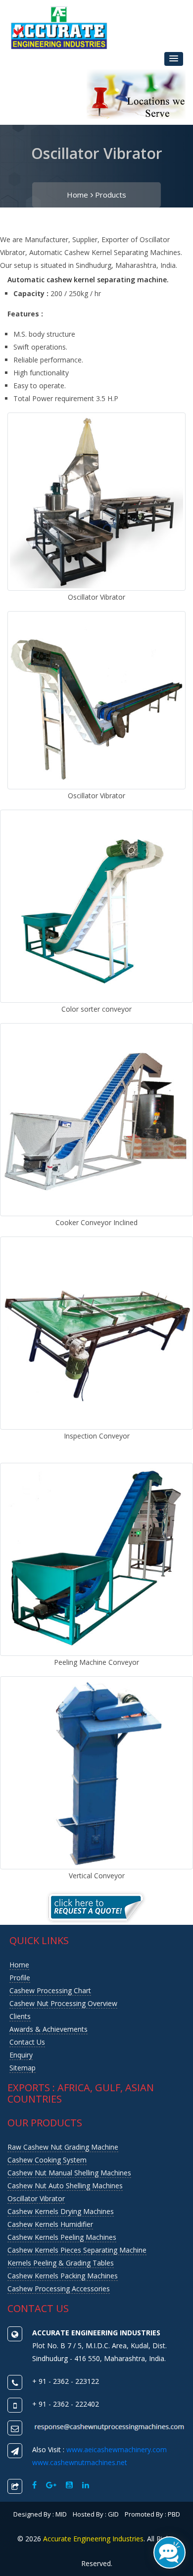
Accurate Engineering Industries (93, 2539)
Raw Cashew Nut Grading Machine (63, 2147)
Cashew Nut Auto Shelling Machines (65, 2186)
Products (111, 195)
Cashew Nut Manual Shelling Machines (69, 2173)
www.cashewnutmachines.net (80, 2462)
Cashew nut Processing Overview (63, 2003)
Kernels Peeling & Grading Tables (61, 2263)
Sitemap (23, 2068)
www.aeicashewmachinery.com (117, 2449)
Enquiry (21, 2055)
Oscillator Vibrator (36, 2198)
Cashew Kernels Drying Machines (61, 2211)
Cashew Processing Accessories (59, 2289)
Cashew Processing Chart (50, 1990)
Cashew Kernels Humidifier (50, 2224)
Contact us (27, 2042)
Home (77, 195)
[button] (174, 59)
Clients (20, 2016)
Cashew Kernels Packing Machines (63, 2276)
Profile (20, 1978)
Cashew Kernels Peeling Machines (62, 2237)
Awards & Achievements (48, 2029)
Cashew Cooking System (47, 2160)
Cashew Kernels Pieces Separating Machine (77, 2250)
